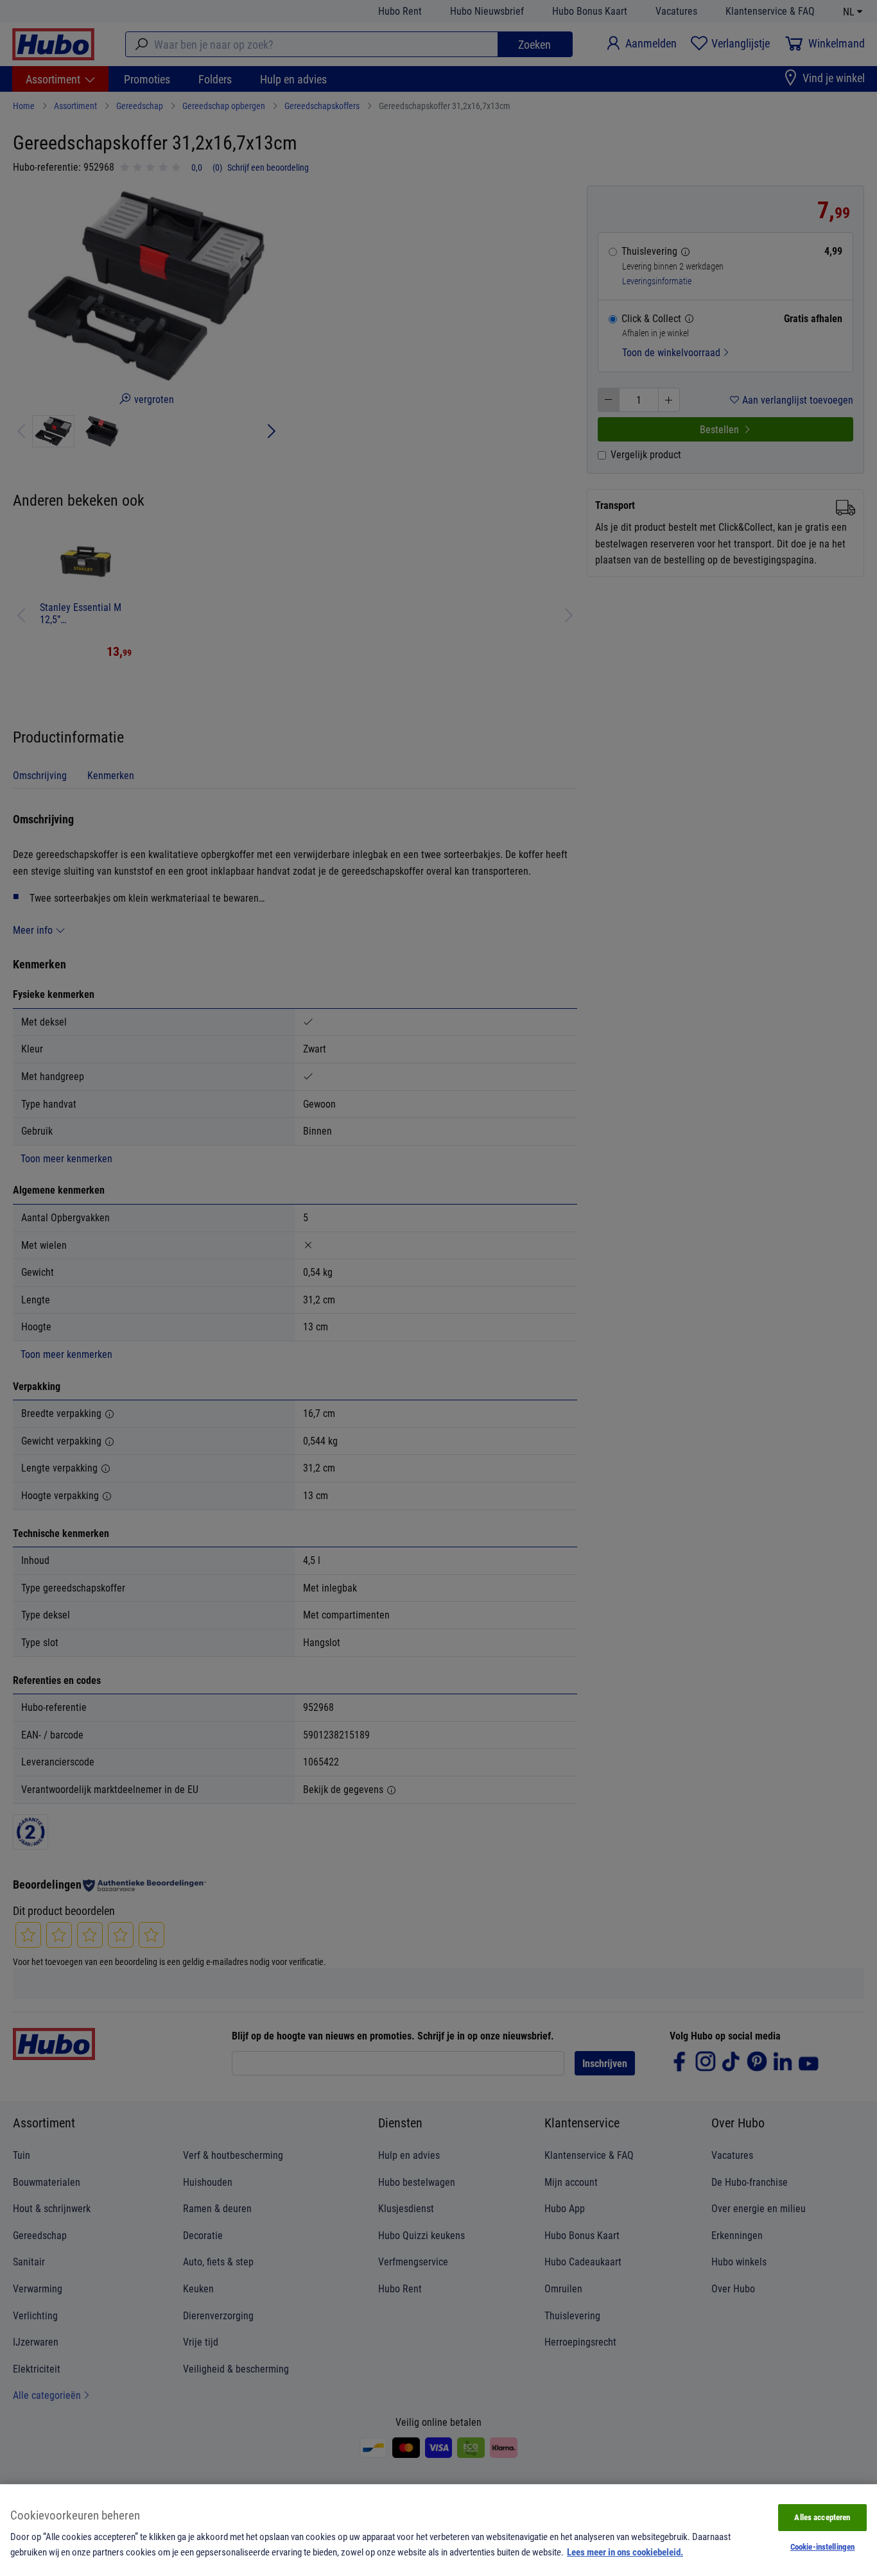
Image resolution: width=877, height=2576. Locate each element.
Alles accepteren (822, 2517)
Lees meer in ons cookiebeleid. (625, 2552)
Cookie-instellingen (822, 2546)
